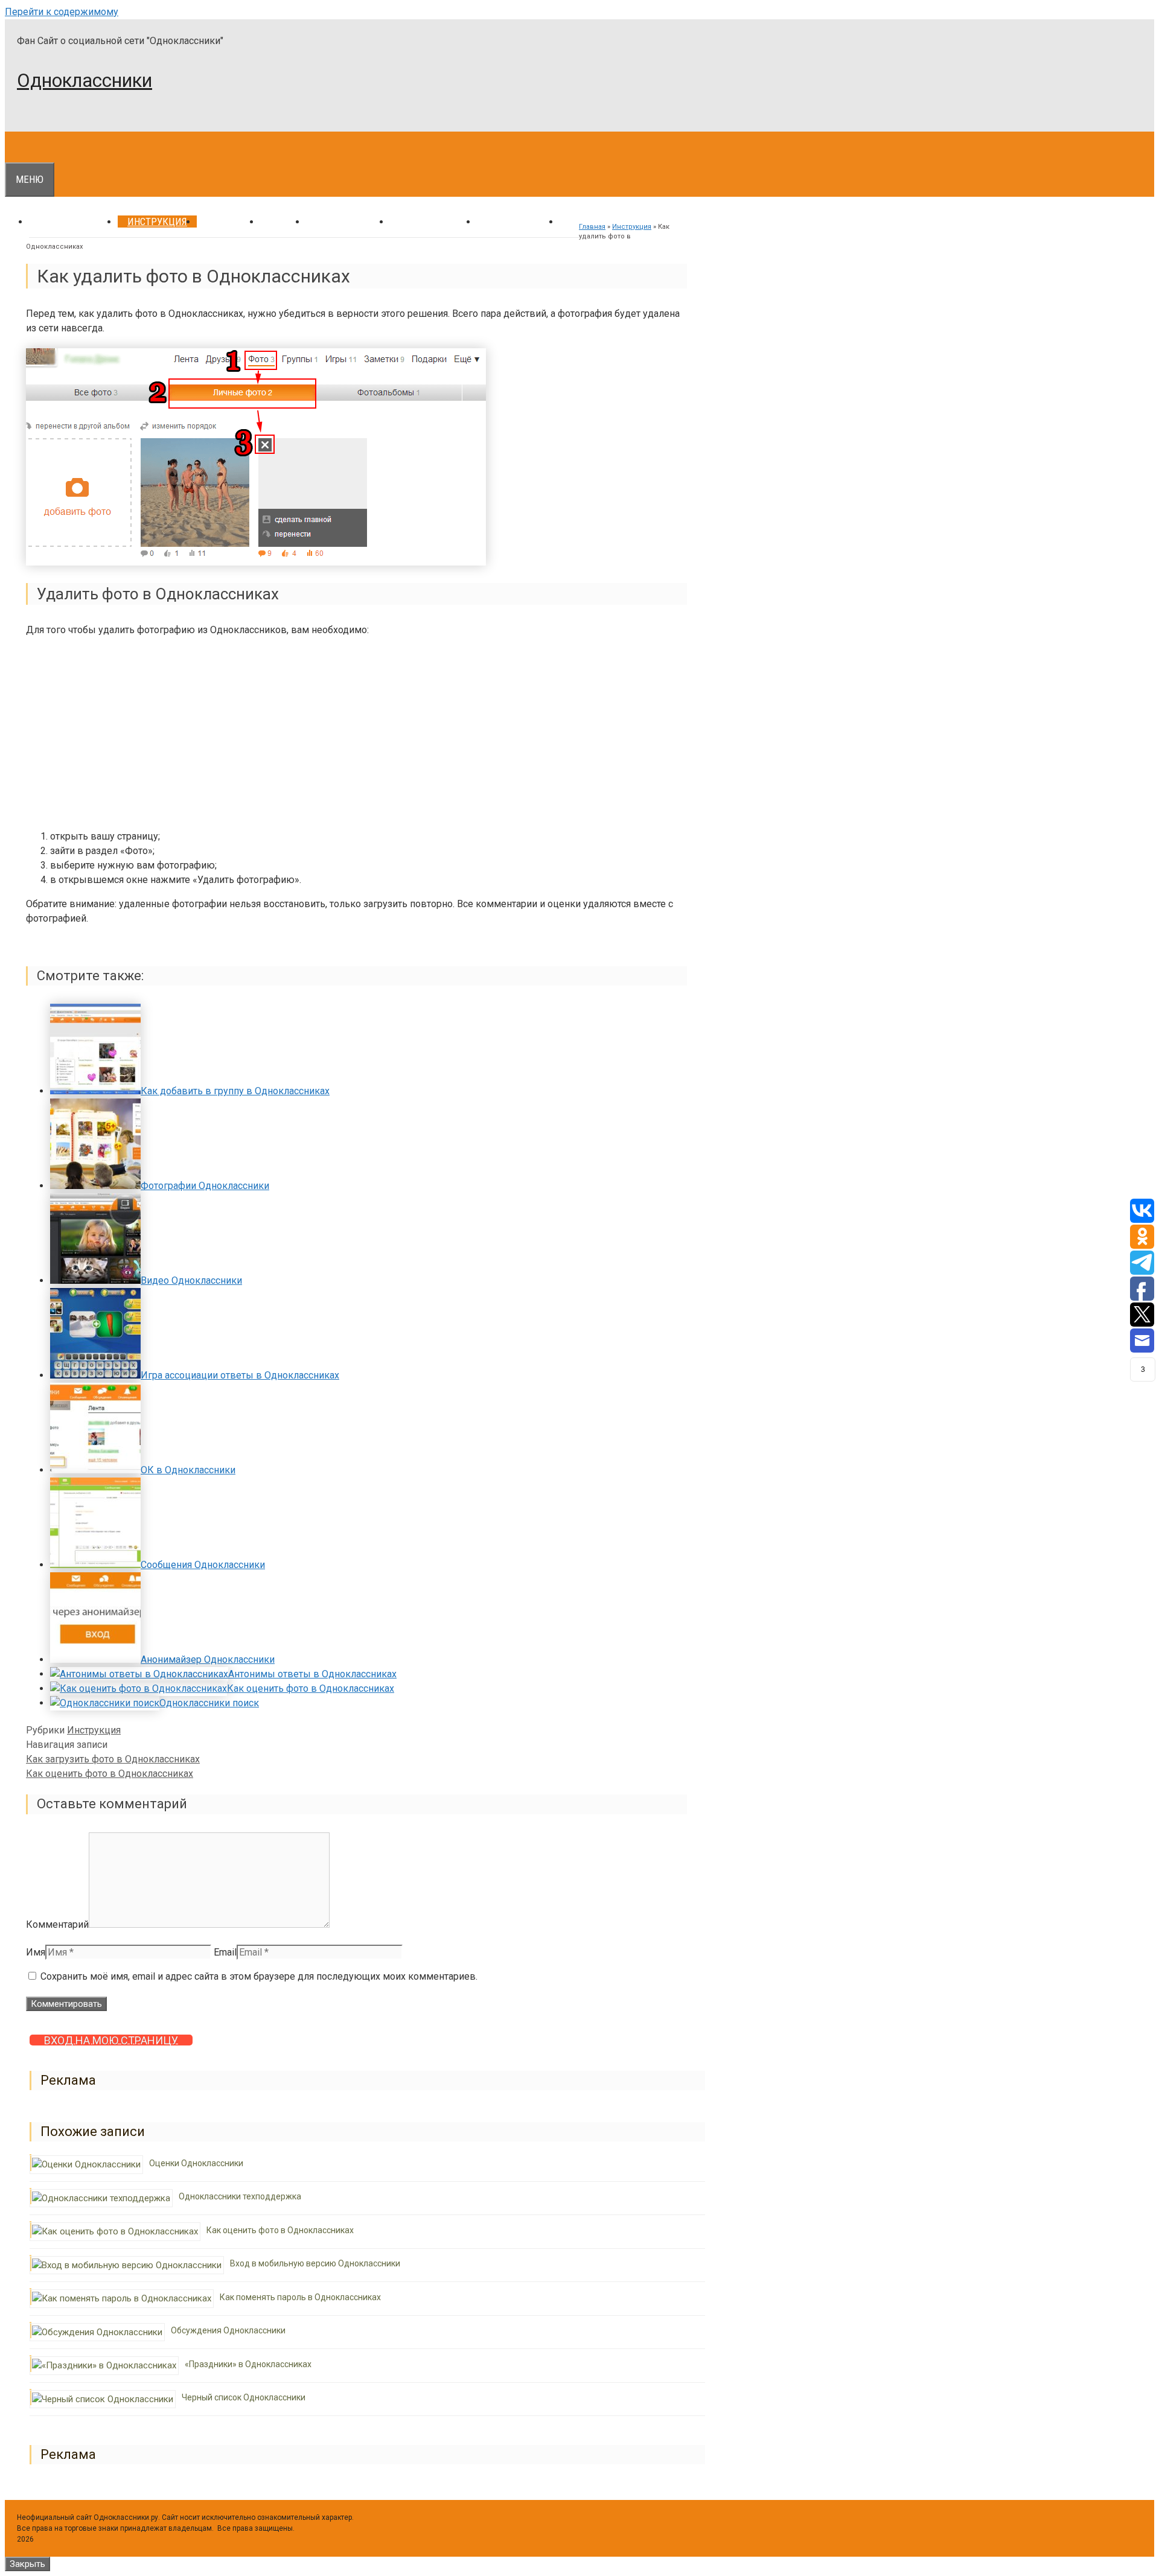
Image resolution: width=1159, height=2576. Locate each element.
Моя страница (73, 222)
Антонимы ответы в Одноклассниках (312, 1674)
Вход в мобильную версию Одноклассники (315, 2263)
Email (225, 1952)
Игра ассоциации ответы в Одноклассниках (240, 1375)
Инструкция (157, 222)
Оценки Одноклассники (196, 2163)
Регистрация (348, 222)
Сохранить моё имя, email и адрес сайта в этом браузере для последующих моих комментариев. (259, 1976)
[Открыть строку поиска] (14, 147)
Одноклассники (85, 81)
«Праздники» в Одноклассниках (248, 2364)
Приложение (518, 222)
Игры (283, 222)
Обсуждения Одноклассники (228, 2330)
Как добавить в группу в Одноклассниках (235, 1091)
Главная (592, 227)
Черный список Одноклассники (244, 2397)
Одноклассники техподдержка (240, 2196)
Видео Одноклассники (191, 1280)
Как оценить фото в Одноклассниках (311, 1688)
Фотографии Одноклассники (205, 1186)
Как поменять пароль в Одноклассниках (300, 2297)
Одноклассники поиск (209, 1703)
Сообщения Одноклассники (203, 1565)
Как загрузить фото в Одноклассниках (113, 1759)
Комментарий (57, 1924)
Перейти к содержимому (62, 12)
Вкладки (228, 222)
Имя (36, 1952)
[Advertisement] (356, 735)
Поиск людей (433, 222)
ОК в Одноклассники (188, 1470)
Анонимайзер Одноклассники (208, 1659)
